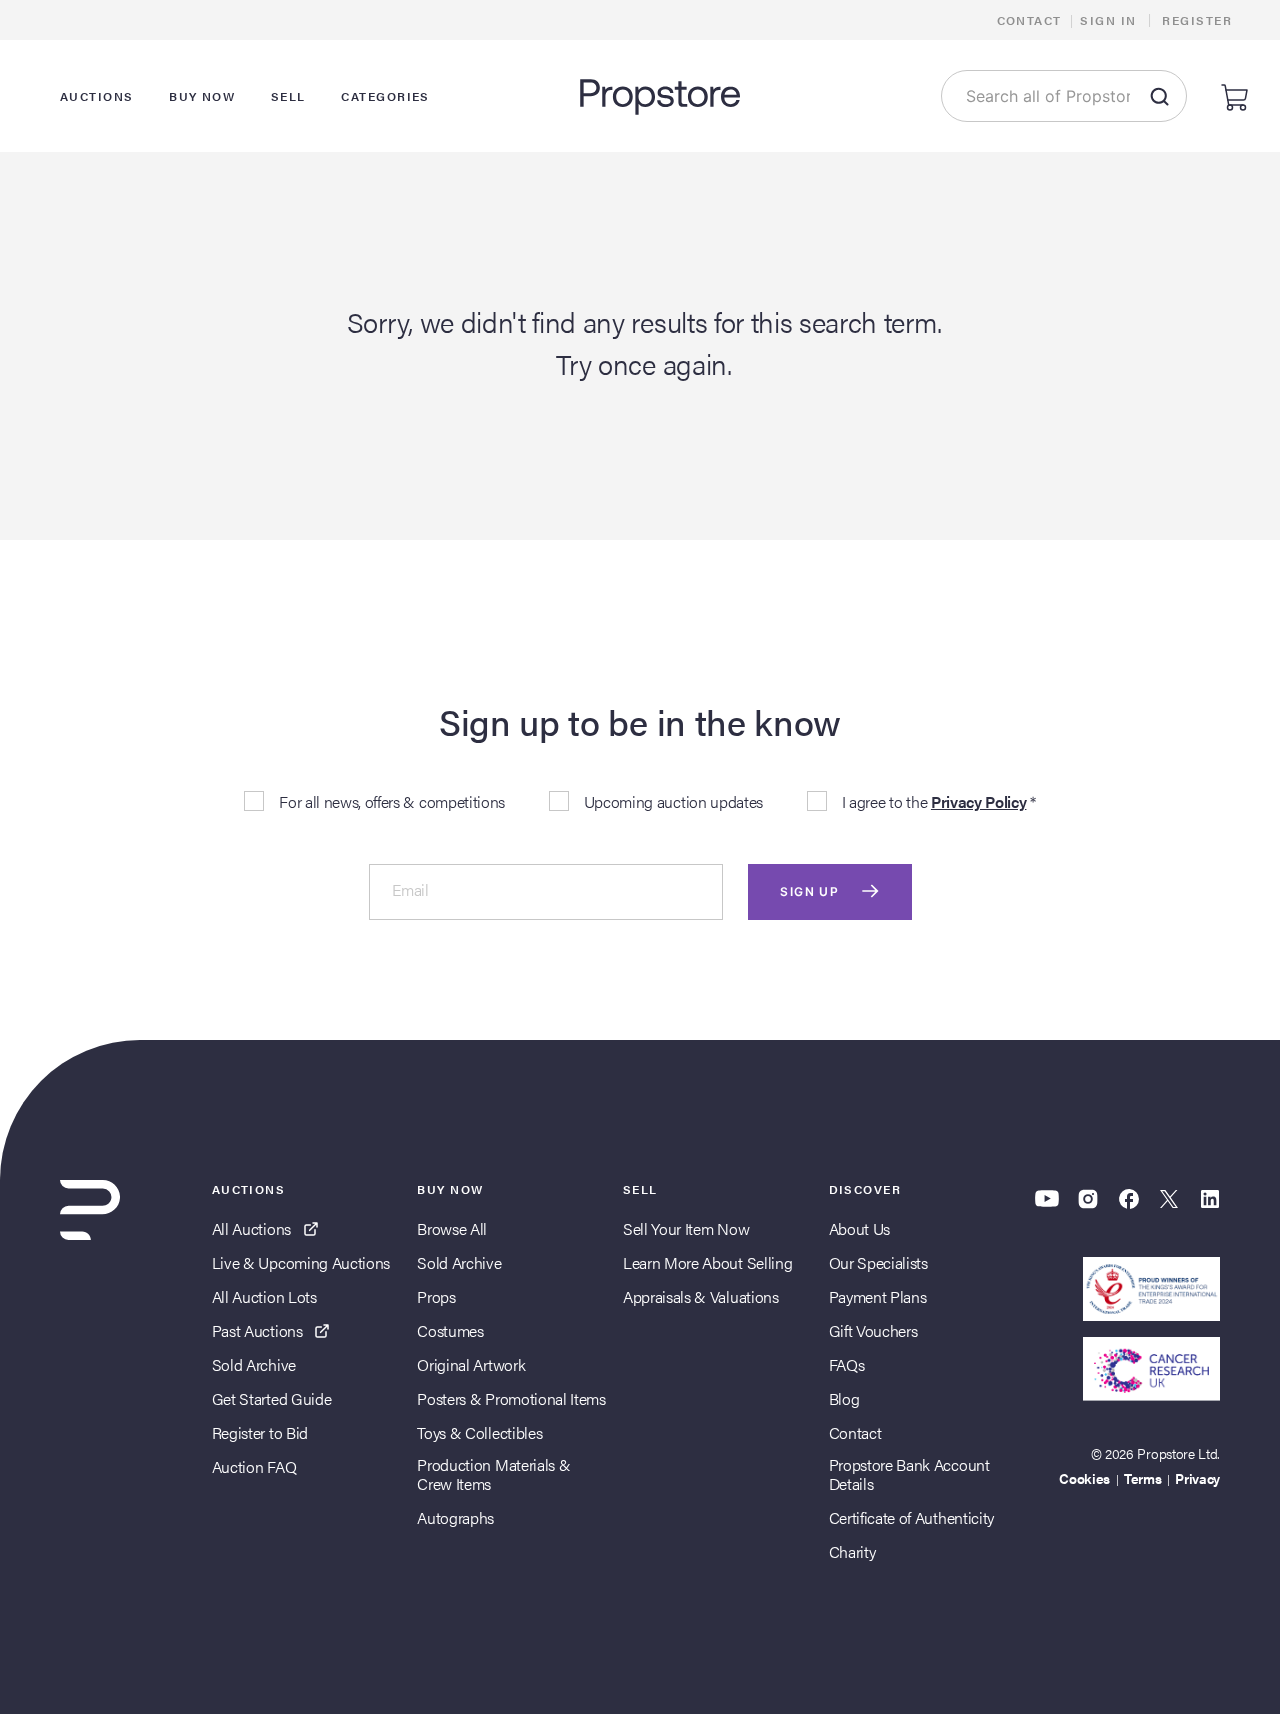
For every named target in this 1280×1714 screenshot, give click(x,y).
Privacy (1197, 1478)
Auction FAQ (254, 1466)
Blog (844, 1398)
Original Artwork (471, 1364)
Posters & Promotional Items (511, 1398)
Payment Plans (878, 1296)
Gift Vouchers (873, 1330)
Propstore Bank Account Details (909, 1474)
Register (1197, 20)
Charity (852, 1551)
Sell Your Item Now (686, 1228)
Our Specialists (878, 1262)
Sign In (1108, 20)
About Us (859, 1228)
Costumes (450, 1330)
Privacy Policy (979, 801)
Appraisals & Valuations (701, 1296)
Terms (1142, 1478)
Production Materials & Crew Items (493, 1474)
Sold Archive (254, 1364)
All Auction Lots (264, 1296)
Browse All (452, 1228)
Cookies (1084, 1478)
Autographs (455, 1517)
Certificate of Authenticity (911, 1517)
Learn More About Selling (707, 1262)
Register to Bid (260, 1432)
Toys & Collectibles (479, 1432)
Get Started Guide (272, 1398)
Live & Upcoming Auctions (301, 1262)
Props (436, 1296)
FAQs (847, 1364)
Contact (1029, 20)
